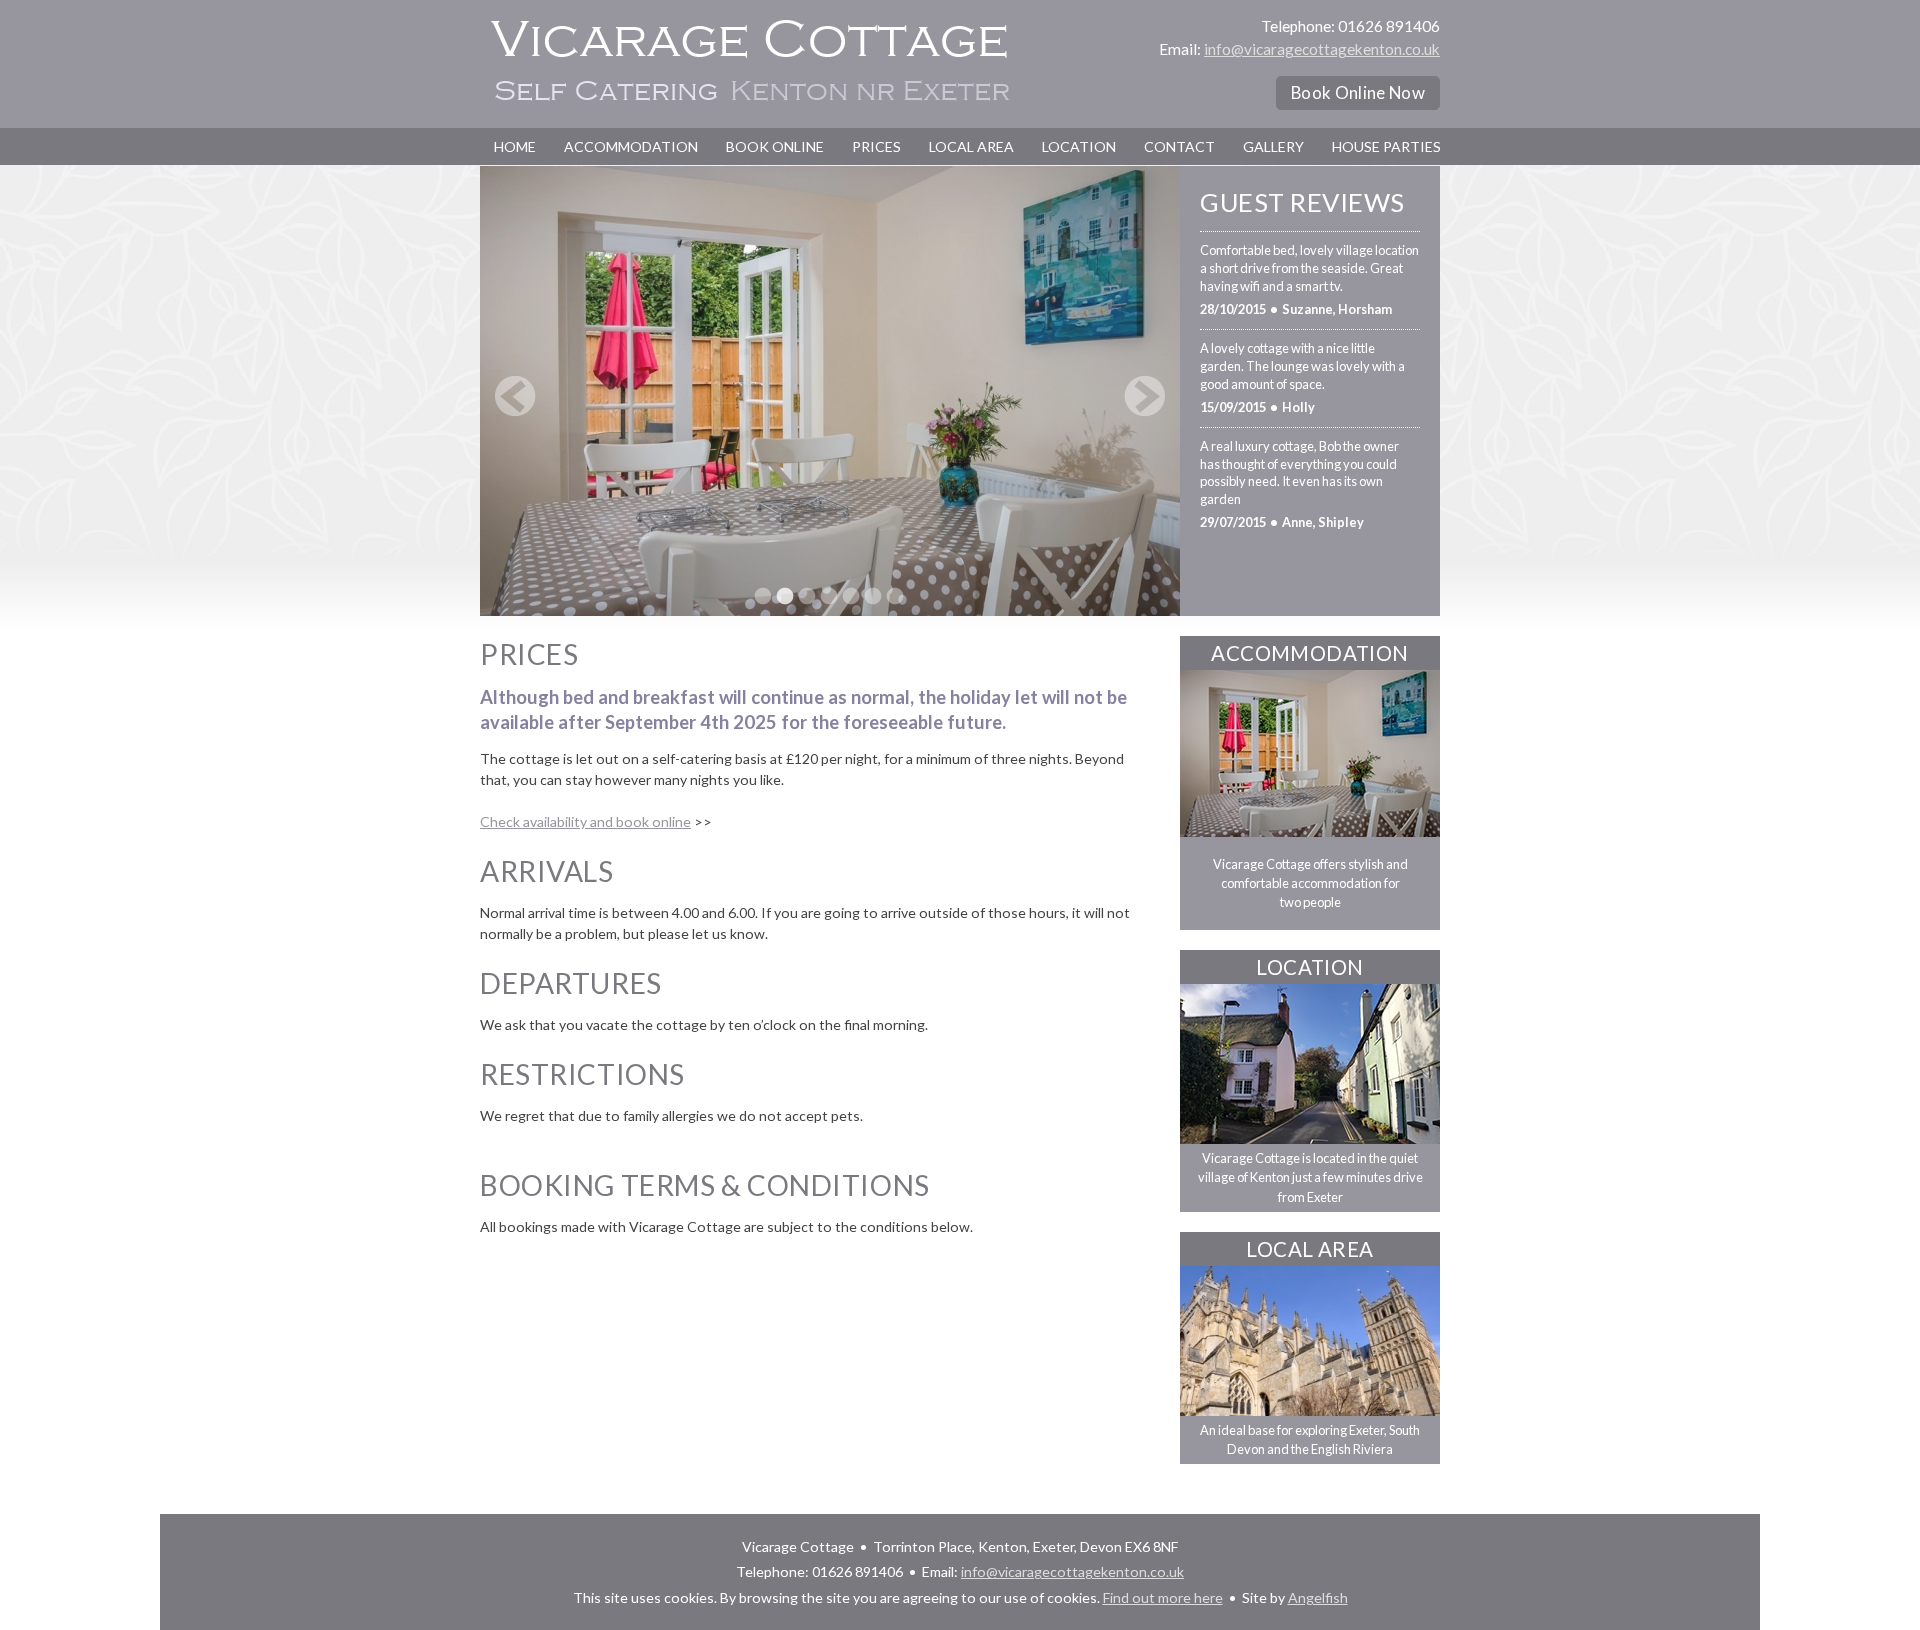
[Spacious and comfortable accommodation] (1310, 753)
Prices (876, 146)
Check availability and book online (585, 821)
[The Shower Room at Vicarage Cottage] (895, 596)
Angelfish (1318, 1597)
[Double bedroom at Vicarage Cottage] (829, 596)
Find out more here (1163, 1597)
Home (515, 146)
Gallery (1273, 146)
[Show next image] (1144, 396)
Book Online (775, 146)
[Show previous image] (515, 396)
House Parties (1386, 146)
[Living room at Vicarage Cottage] (807, 596)
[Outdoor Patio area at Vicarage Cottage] (873, 596)
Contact (1179, 146)
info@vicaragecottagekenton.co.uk (1322, 49)
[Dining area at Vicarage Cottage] (785, 596)
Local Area (971, 146)
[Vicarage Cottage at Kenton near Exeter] (763, 596)
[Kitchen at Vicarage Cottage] (851, 596)
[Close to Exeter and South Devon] (1310, 1341)
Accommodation (631, 146)
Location (1079, 146)
